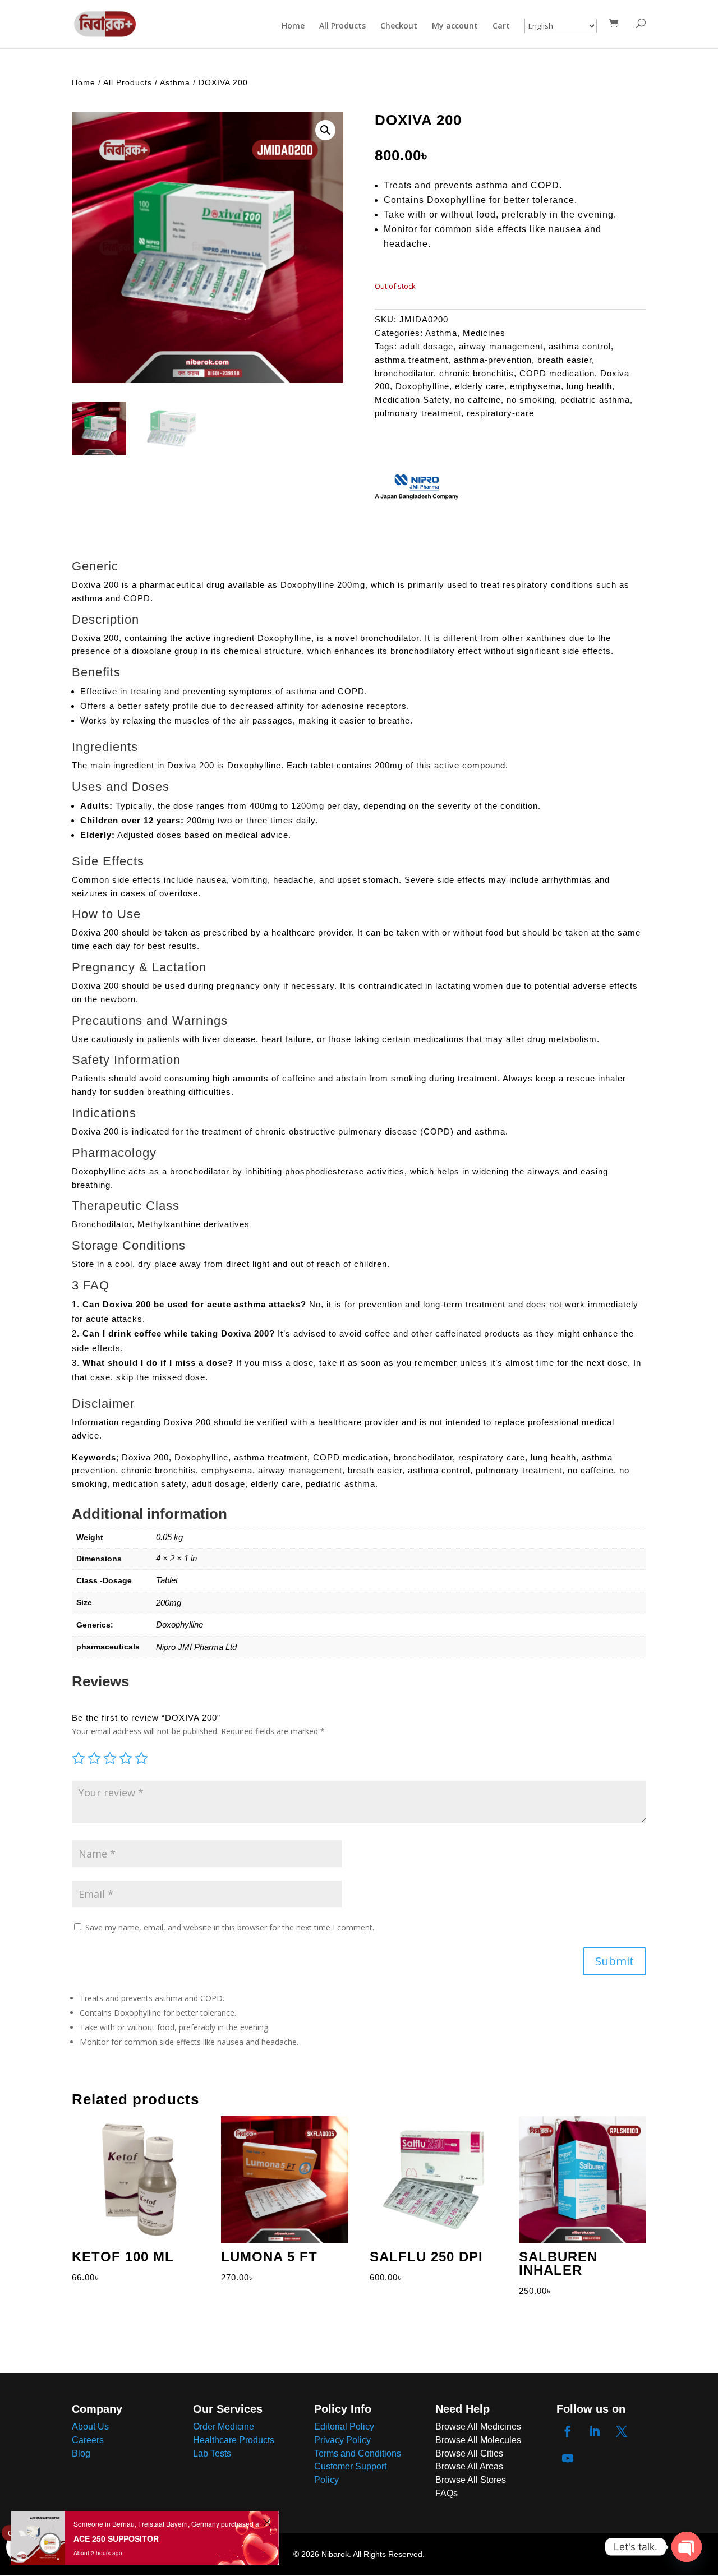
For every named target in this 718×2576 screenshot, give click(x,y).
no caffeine (478, 400)
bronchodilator (404, 373)
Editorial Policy (344, 2427)
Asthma (175, 82)
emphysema (535, 386)
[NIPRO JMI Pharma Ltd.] (417, 488)
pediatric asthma (595, 400)
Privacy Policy (342, 2440)
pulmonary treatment (418, 413)
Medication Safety (412, 400)
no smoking (531, 400)
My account (455, 26)
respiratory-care (500, 413)
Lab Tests (212, 2453)
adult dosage (427, 346)
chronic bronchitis (477, 373)
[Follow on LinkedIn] (595, 2431)
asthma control (580, 346)
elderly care (480, 386)
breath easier (565, 360)
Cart (501, 26)
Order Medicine (224, 2427)
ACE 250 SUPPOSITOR (116, 2538)
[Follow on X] (622, 2431)
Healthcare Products (234, 2440)
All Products (342, 26)
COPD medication (557, 373)
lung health (589, 386)
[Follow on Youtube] (568, 2458)
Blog (81, 2453)
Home (293, 26)
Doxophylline (422, 386)
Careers (88, 2440)
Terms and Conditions (358, 2453)
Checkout (399, 26)
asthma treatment (411, 360)
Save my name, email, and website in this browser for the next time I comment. (230, 1927)
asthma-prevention (493, 360)
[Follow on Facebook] (568, 2431)
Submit (615, 1961)
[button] (325, 130)
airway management (501, 346)
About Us (90, 2427)
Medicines (484, 333)
